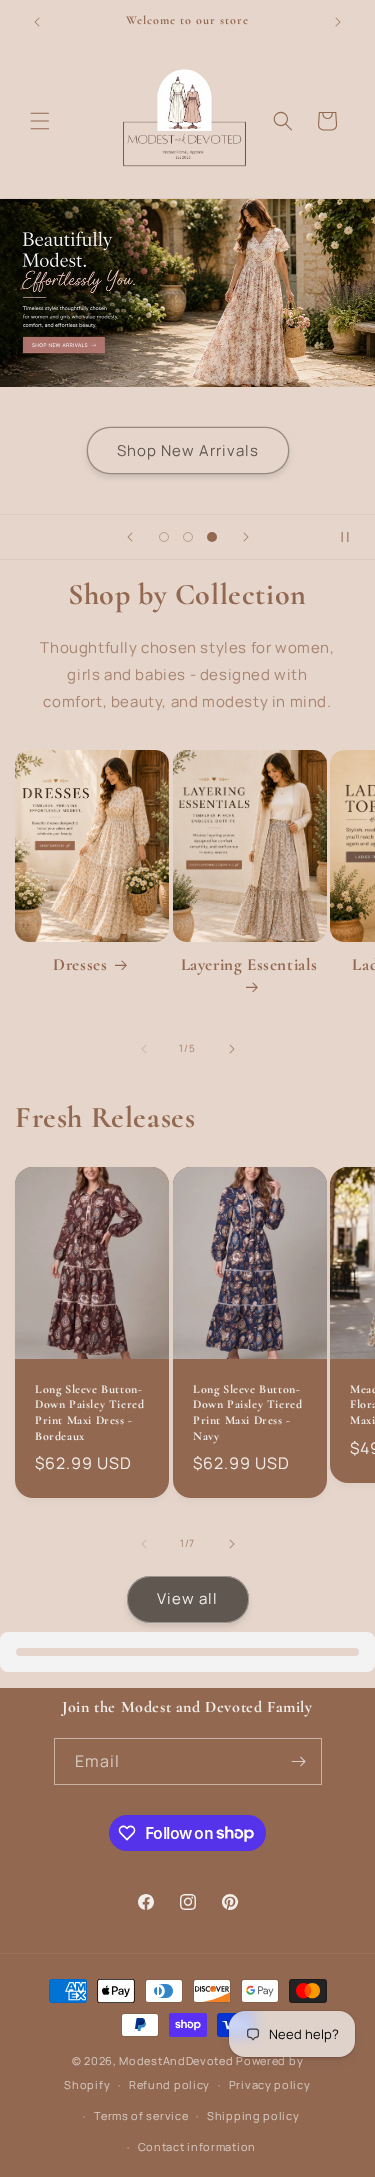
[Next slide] (246, 537)
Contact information (197, 2146)
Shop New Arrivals (188, 449)
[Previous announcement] (37, 22)
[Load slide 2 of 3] (188, 537)
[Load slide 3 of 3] (212, 537)
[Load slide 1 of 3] (164, 537)
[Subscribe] (299, 1761)
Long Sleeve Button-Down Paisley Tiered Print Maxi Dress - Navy (247, 1411)
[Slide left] (144, 1049)
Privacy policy (270, 2084)
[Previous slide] (130, 537)
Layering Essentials (249, 964)
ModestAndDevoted (176, 2060)
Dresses (80, 964)
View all (187, 1598)
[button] (40, 121)
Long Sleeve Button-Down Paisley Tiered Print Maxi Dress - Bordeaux (89, 1411)
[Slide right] (232, 1049)
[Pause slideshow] (353, 537)
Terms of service (141, 2115)
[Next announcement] (338, 22)
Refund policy (169, 2084)
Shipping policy (253, 2115)
